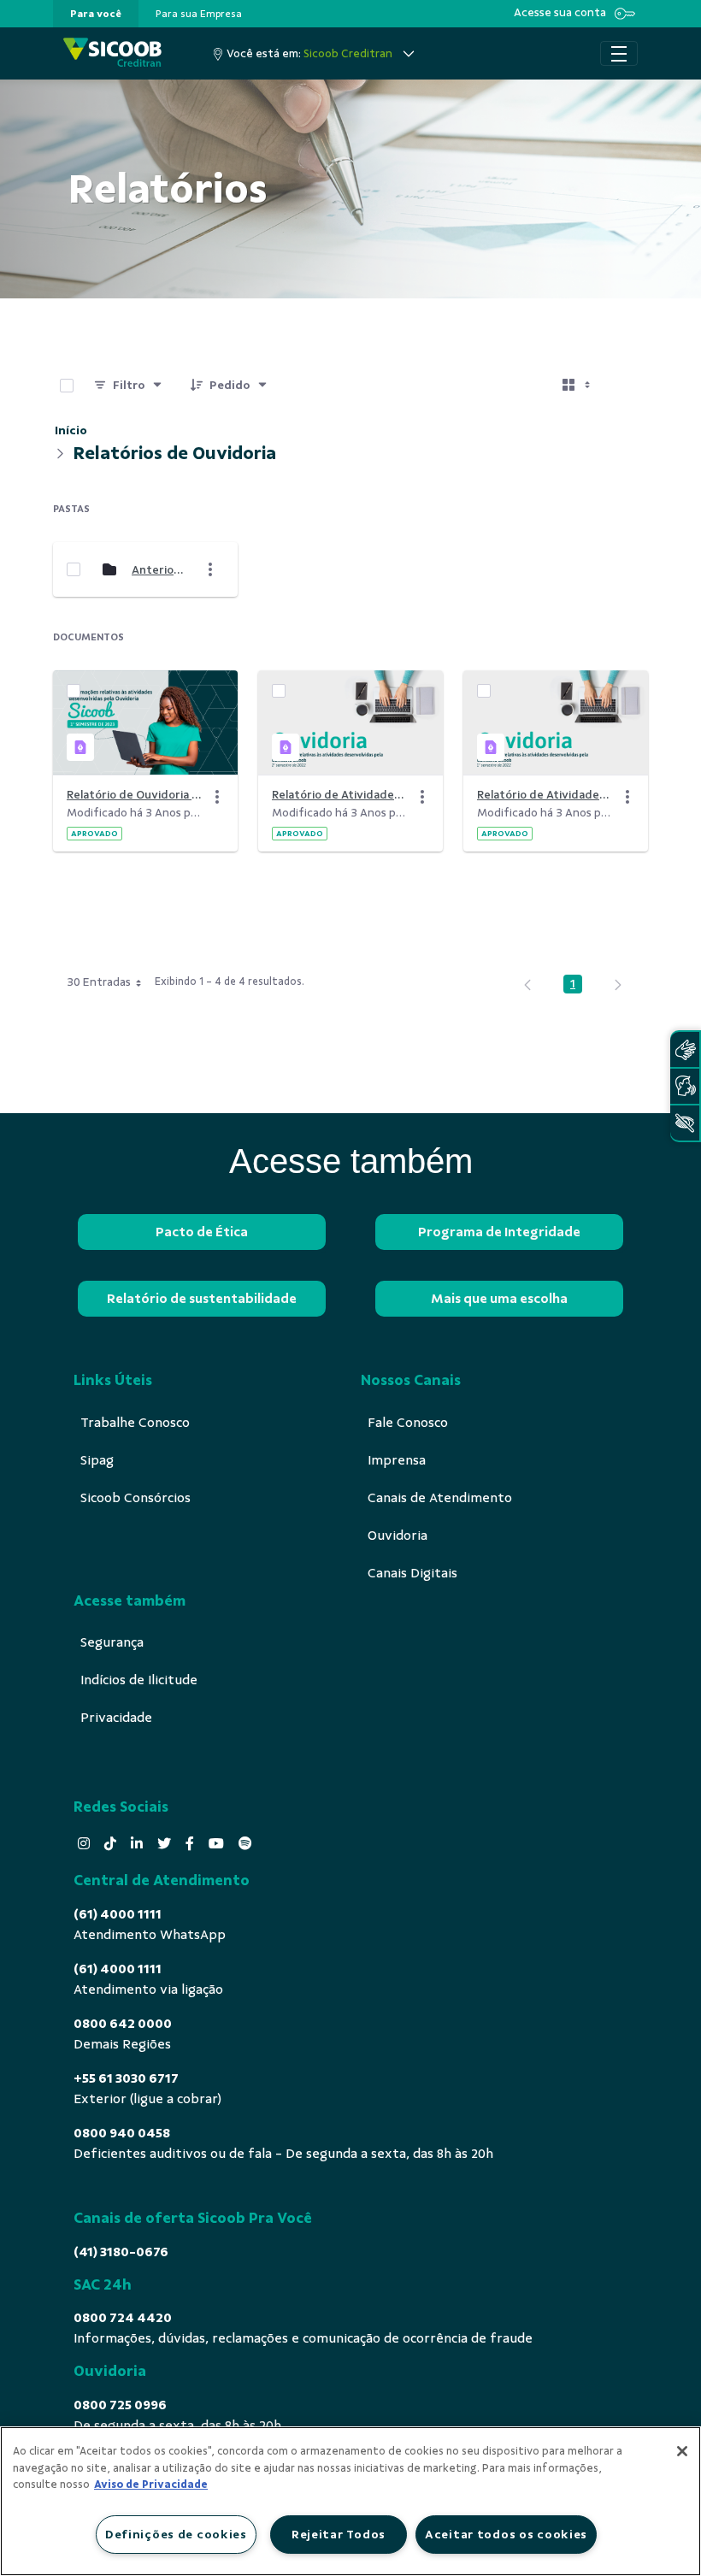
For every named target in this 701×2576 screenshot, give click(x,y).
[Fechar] (682, 2451)
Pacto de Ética (202, 1232)
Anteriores (160, 570)
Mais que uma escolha (499, 1299)
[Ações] (217, 797)
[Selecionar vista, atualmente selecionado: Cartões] (578, 386)
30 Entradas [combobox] (99, 982)
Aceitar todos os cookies (506, 2534)
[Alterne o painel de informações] (627, 386)
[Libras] (685, 1049)
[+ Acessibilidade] (685, 1123)
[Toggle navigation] (619, 54)
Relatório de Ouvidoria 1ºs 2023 (135, 795)
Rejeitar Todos (339, 2534)
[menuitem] (96, 14)
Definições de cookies (176, 2534)
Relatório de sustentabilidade (202, 1299)
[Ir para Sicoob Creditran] (112, 53)
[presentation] (96, 14)
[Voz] (685, 1086)
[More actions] (210, 569)
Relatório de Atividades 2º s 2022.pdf (340, 795)
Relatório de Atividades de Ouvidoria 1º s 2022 (545, 795)
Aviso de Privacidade (151, 2485)
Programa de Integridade (499, 1232)
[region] (350, 2501)
